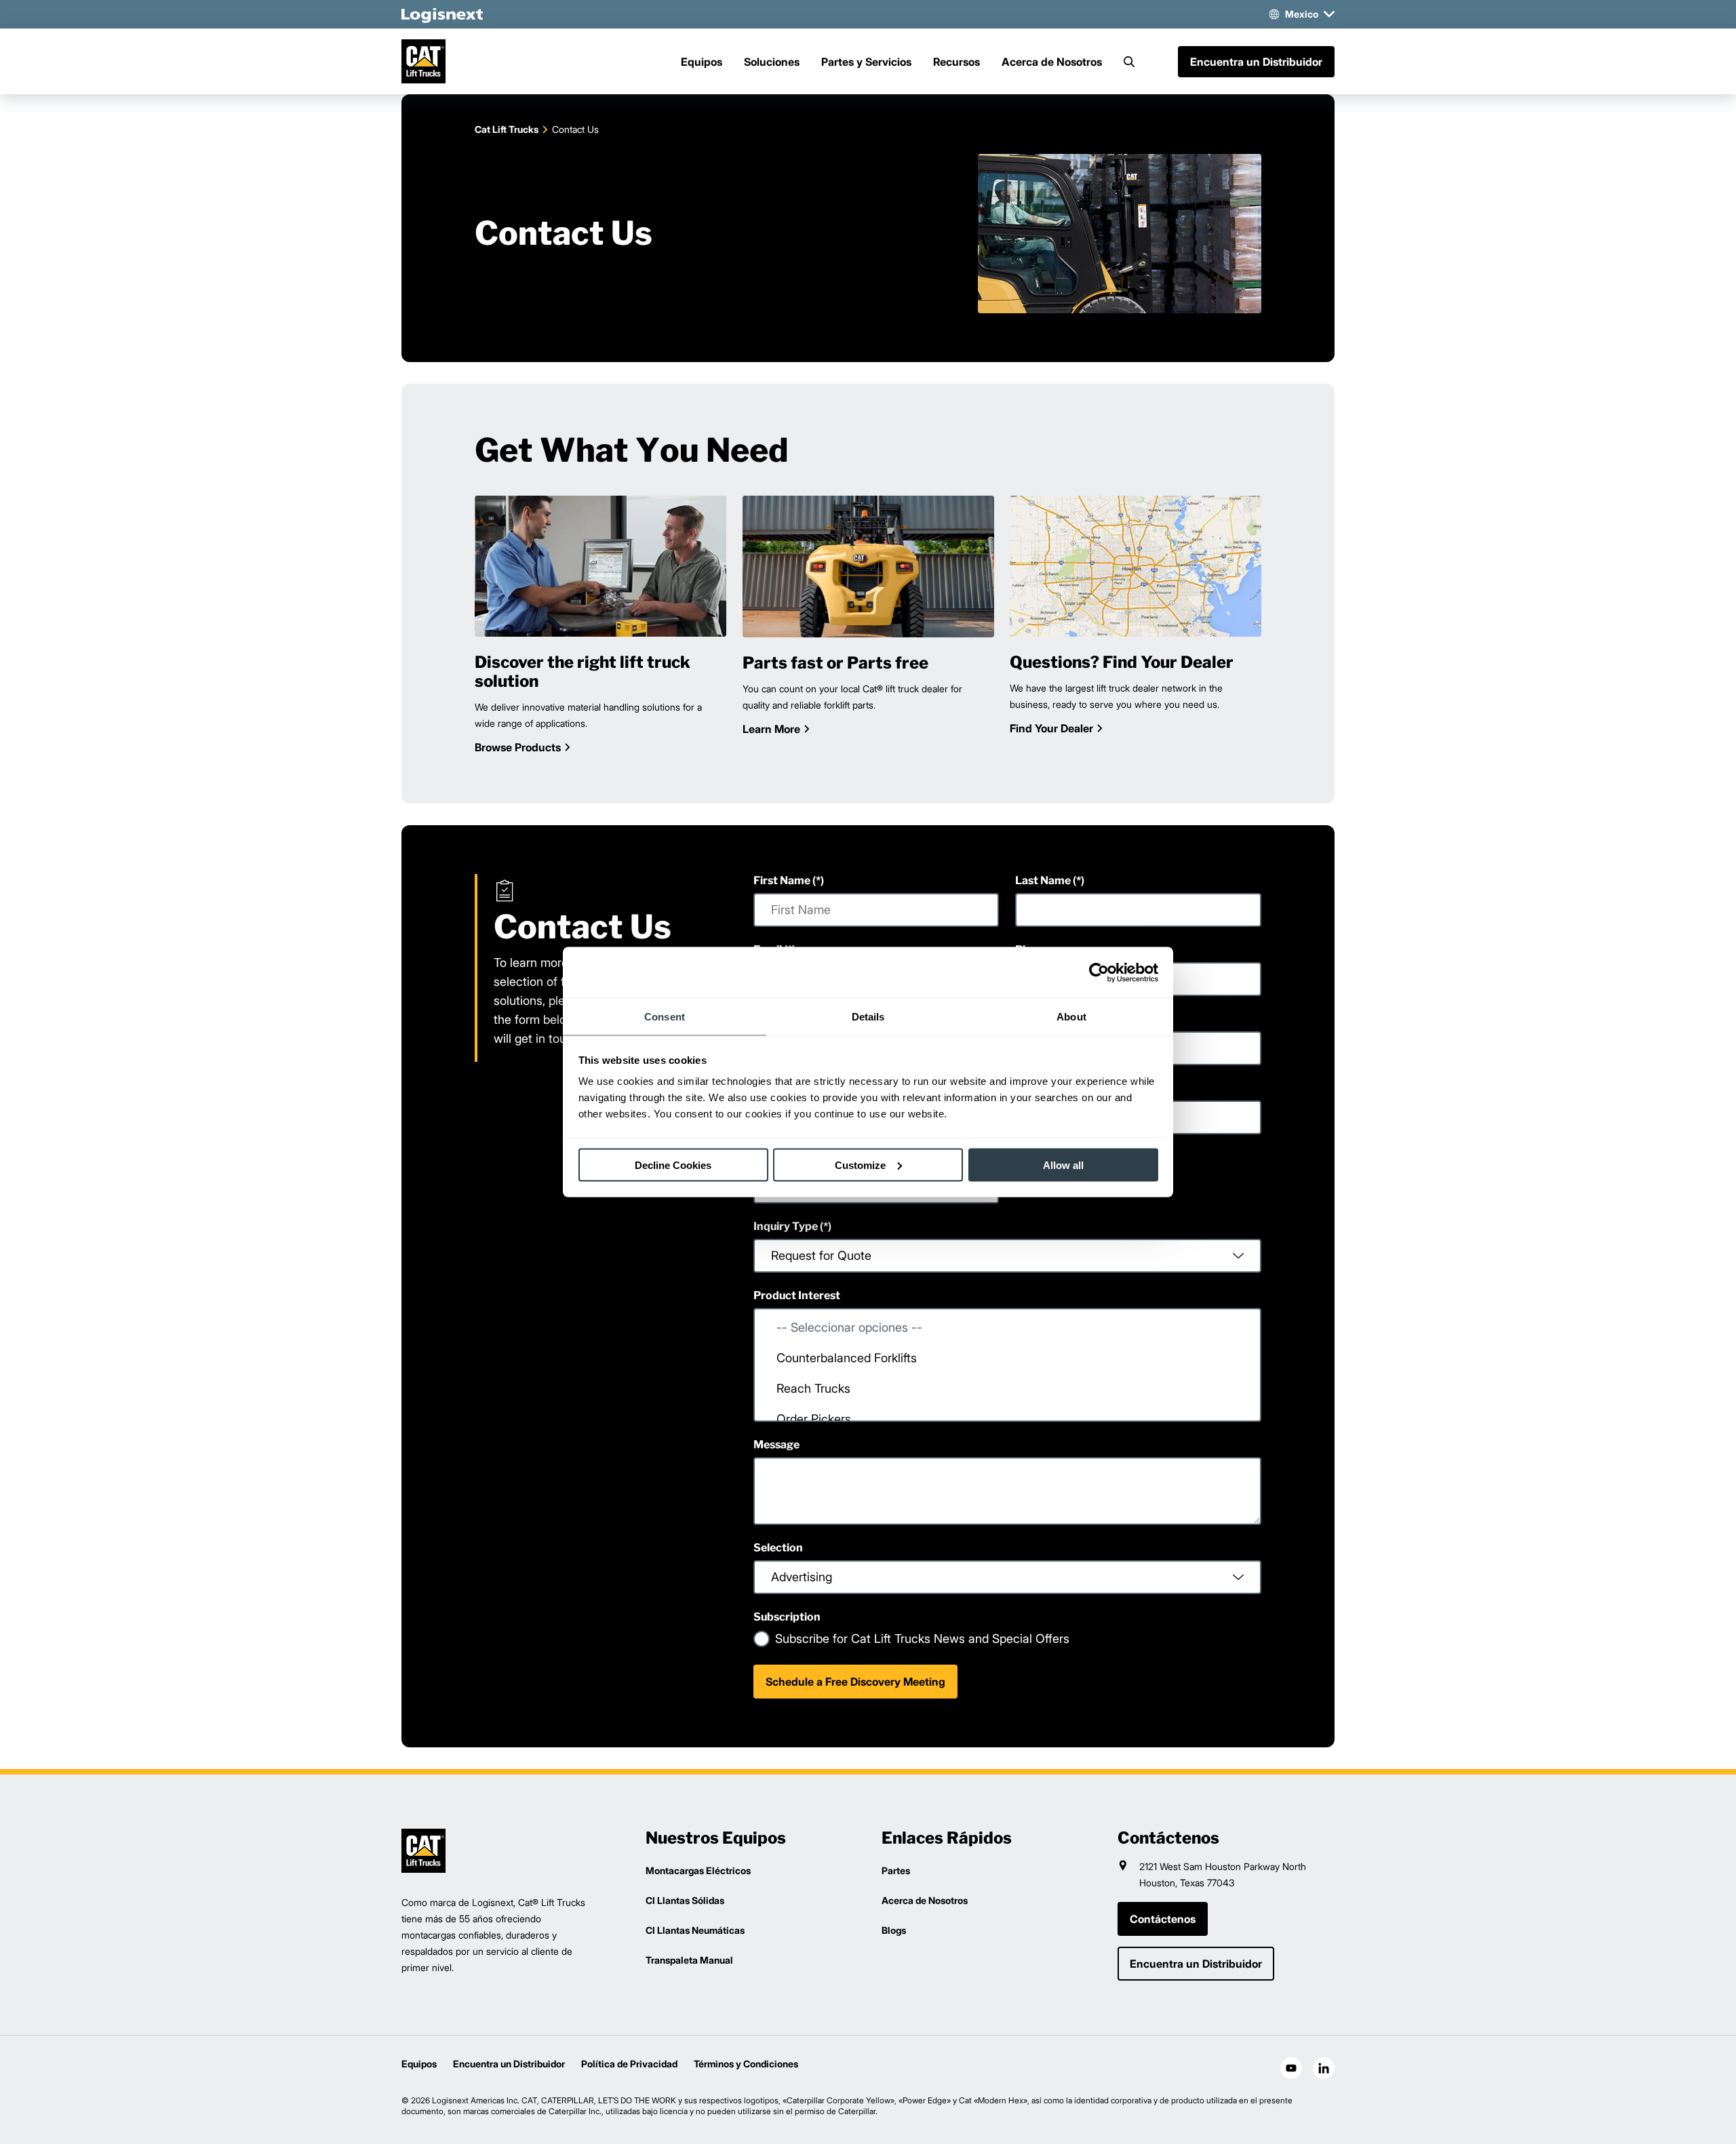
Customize (860, 1165)
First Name (782, 880)
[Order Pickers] (1007, 1419)
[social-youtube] (1291, 2068)
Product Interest (797, 1295)
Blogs (894, 1930)
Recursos (956, 62)
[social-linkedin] (1324, 2068)
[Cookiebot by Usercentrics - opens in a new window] (1099, 972)
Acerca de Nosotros (1052, 62)
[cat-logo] (423, 61)
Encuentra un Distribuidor (509, 2064)
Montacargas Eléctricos (698, 1870)
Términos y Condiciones (746, 2064)
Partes (896, 1870)
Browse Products (518, 747)
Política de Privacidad (629, 2064)
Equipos (702, 62)
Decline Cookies (673, 1165)
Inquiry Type (786, 1226)
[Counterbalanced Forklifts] (1007, 1358)
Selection (778, 1548)
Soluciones (772, 62)
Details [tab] (868, 1017)
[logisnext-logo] (423, 1851)
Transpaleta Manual (689, 1960)
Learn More (771, 728)
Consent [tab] (665, 1017)
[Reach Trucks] (1007, 1388)
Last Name (1043, 880)
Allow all (1063, 1165)
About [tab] (1071, 1017)
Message (776, 1445)
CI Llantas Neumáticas (695, 1930)
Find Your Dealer (1051, 728)
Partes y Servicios (866, 62)
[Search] (1129, 62)
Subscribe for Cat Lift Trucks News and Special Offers (922, 1639)
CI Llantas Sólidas (685, 1900)
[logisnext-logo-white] (442, 14)
